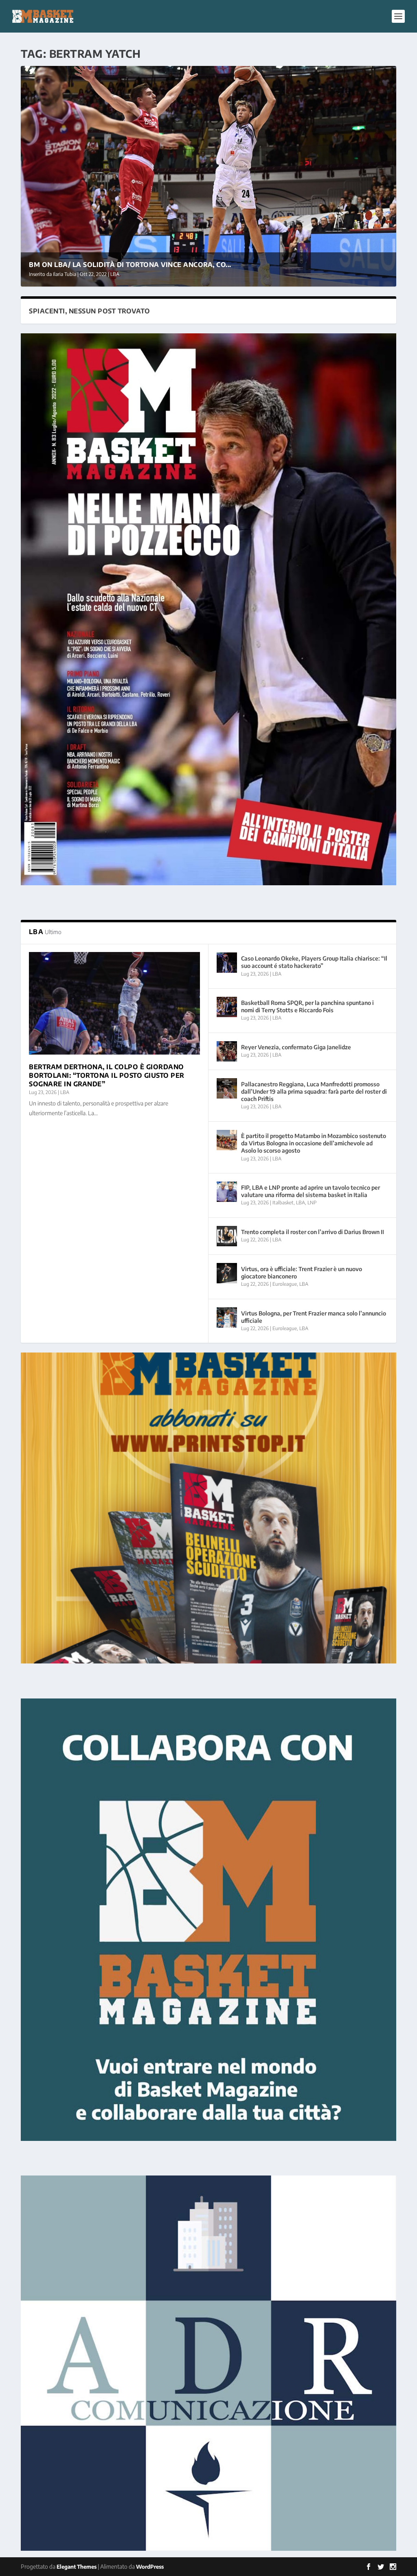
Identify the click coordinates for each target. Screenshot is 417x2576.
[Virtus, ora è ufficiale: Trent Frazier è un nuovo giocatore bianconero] (227, 1273)
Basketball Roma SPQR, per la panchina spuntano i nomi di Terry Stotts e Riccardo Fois (307, 1006)
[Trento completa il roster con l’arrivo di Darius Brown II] (227, 1236)
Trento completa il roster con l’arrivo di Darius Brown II (313, 1232)
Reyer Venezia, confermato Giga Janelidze (296, 1047)
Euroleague (285, 1284)
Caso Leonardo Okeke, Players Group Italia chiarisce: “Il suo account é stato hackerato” (314, 962)
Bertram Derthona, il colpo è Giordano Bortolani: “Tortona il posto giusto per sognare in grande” (107, 1075)
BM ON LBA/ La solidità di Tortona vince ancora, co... (130, 265)
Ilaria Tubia (65, 274)
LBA (115, 274)
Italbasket (283, 1203)
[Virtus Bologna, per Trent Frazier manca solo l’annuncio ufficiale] (227, 1318)
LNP (312, 1203)
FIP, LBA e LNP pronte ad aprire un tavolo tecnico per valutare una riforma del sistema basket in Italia (311, 1191)
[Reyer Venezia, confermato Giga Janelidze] (227, 1051)
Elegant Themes (77, 2567)
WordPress (150, 2567)
